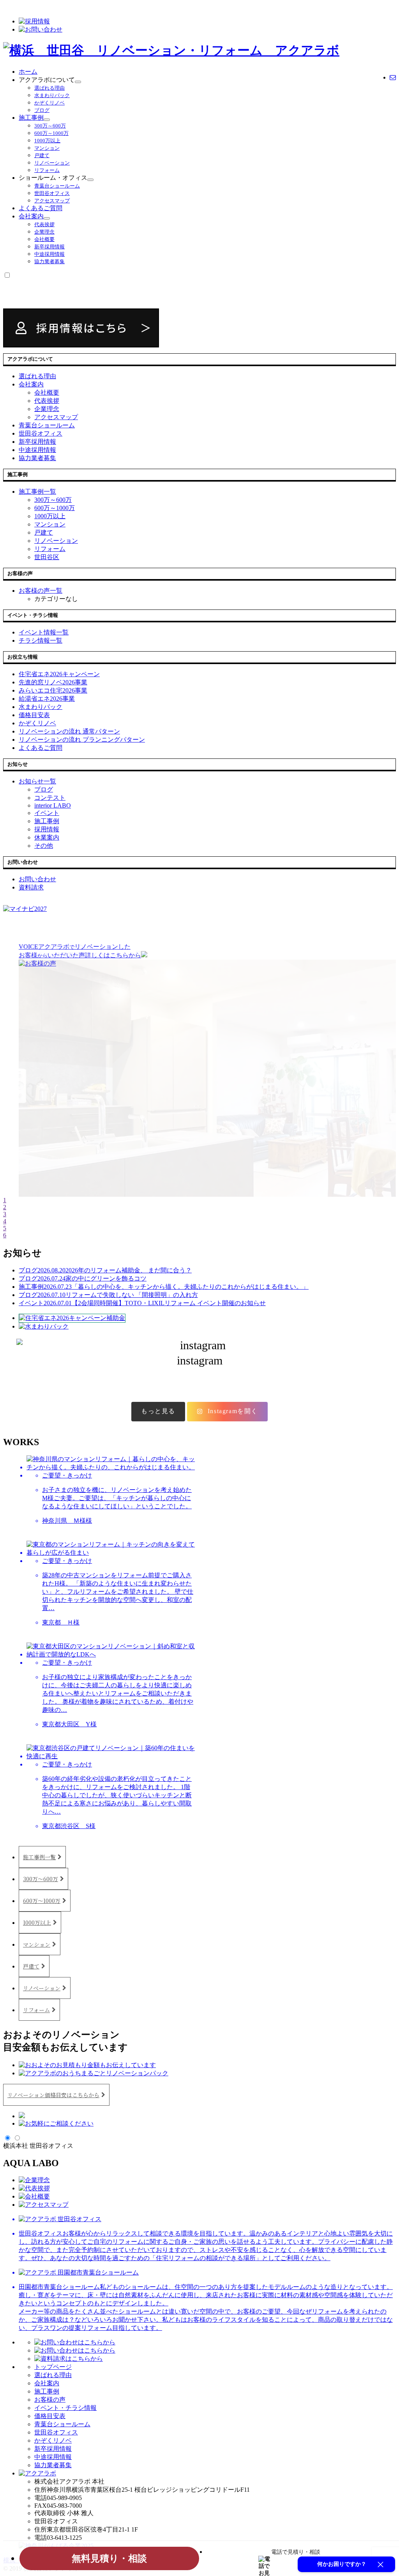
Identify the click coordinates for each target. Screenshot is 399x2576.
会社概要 (44, 239)
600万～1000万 (51, 133)
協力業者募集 (49, 261)
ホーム (28, 72)
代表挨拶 (44, 224)
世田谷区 (47, 557)
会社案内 (31, 216)
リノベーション (52, 163)
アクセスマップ (52, 201)
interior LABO (53, 805)
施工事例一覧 (39, 1857)
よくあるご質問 (41, 208)
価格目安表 (50, 2416)
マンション (47, 148)
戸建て (42, 155)
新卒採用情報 (49, 247)
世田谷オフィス (52, 193)
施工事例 (31, 118)
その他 (44, 846)
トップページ (53, 2367)
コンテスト (50, 798)
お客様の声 (50, 2400)
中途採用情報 (49, 254)
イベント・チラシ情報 (65, 2408)
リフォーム (47, 170)
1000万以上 (47, 141)
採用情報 (47, 829)
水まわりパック (52, 95)
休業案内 (47, 837)
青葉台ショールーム (57, 186)
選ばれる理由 (49, 88)
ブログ (42, 110)
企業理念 (44, 232)
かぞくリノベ (49, 103)
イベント (47, 813)
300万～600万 (50, 126)
